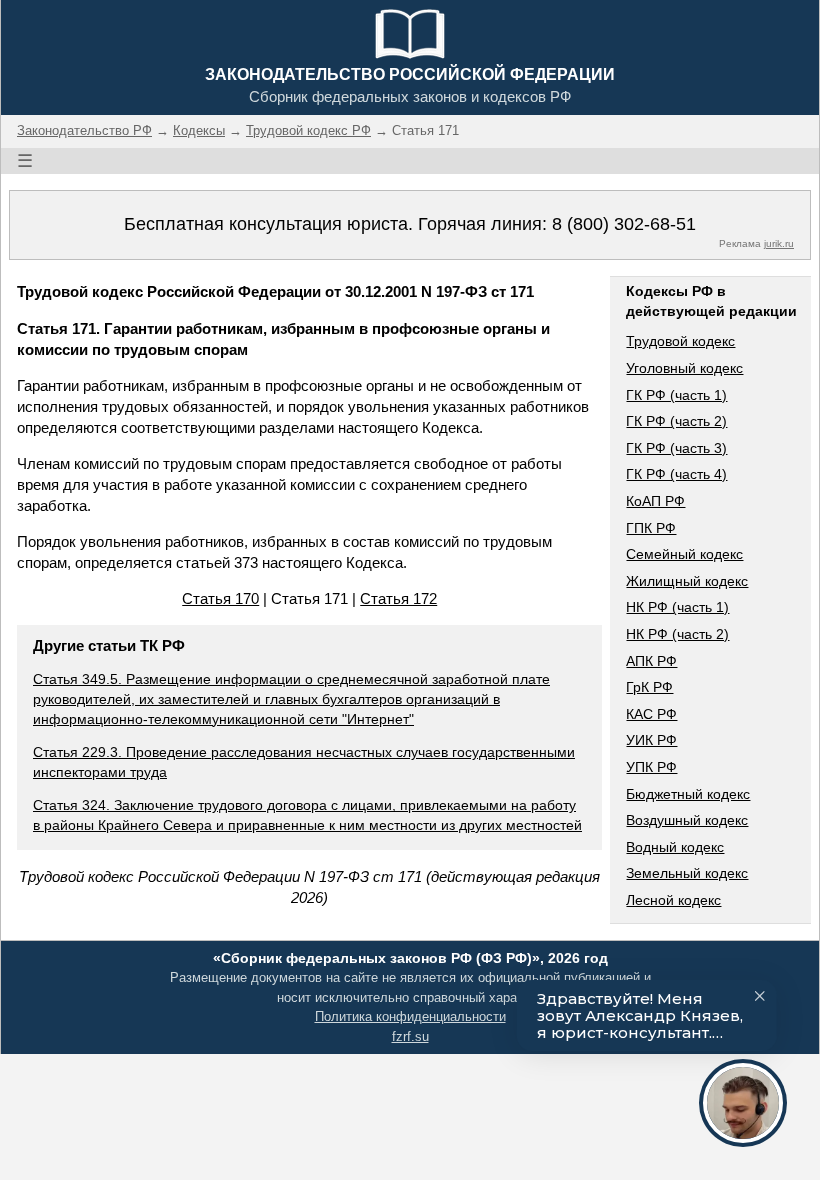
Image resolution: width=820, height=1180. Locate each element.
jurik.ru (779, 243)
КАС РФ (651, 714)
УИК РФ (651, 740)
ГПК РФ (651, 528)
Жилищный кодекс (687, 581)
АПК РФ (651, 661)
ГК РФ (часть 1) (676, 395)
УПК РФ (651, 767)
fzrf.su (410, 1036)
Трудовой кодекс (680, 341)
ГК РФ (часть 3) (676, 448)
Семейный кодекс (684, 554)
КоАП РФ (655, 501)
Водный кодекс (675, 847)
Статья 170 (220, 598)
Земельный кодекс (687, 873)
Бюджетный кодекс (688, 794)
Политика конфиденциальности (410, 1016)
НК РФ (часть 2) (677, 634)
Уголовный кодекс (684, 368)
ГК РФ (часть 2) (676, 421)
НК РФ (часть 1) (677, 607)
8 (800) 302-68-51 (624, 224)
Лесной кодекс (673, 900)
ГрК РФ (649, 687)
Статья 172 (398, 598)
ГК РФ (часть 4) (676, 474)
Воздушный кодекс (687, 820)
